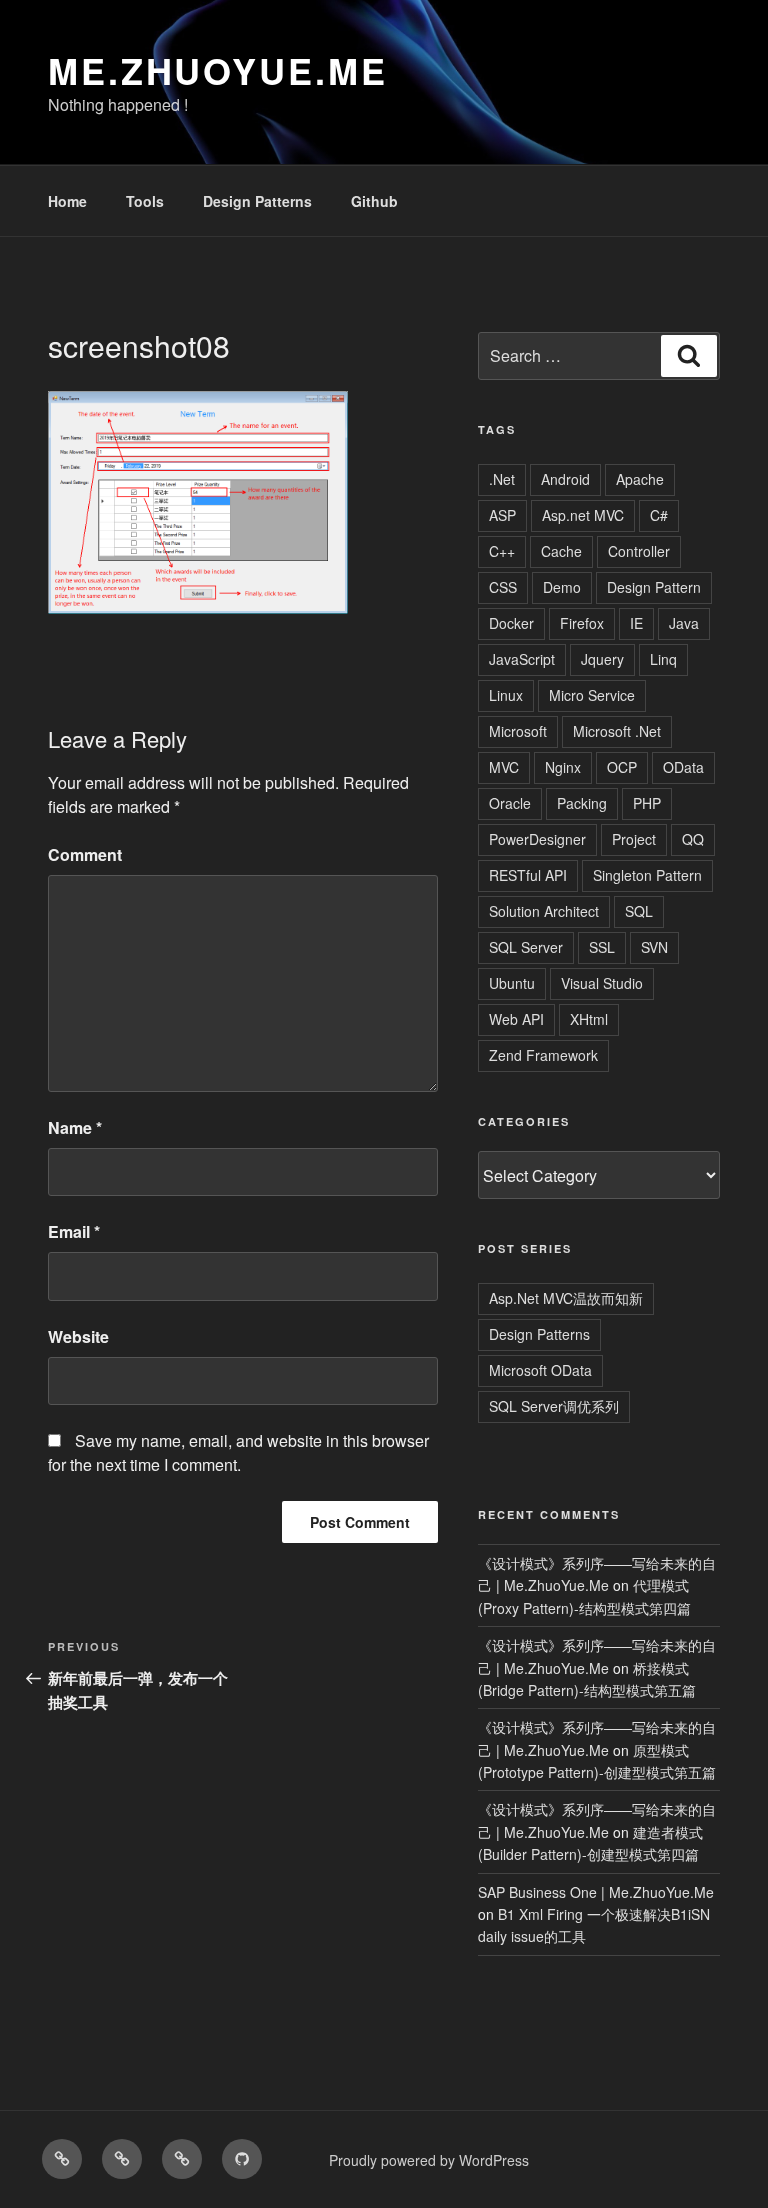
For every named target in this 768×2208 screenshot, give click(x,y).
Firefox (582, 623)
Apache (640, 479)
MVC (504, 767)
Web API (516, 1019)
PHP (647, 803)
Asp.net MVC (583, 515)
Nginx (563, 767)
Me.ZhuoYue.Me (217, 70)
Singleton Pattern (647, 875)
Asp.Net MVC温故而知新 (566, 1298)
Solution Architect (544, 911)
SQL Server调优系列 (554, 1406)
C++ (502, 551)
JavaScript (522, 659)
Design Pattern (654, 587)
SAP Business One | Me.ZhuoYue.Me (596, 1892)
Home (67, 201)
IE (636, 623)
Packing (582, 803)
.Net (502, 479)
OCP (622, 767)
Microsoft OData (540, 1370)
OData (683, 767)
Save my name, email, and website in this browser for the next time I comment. (238, 1452)
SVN (654, 947)
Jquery (602, 659)
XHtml (589, 1019)
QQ (693, 839)
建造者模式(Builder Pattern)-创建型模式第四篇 (590, 1843)
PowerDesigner (537, 839)
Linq (663, 659)
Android (565, 479)
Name (75, 1127)
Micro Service (592, 695)
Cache (561, 551)
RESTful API (528, 875)
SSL (602, 947)
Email (74, 1231)
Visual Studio (602, 983)
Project (634, 839)
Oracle (510, 803)
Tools (145, 201)
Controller (639, 551)
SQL (639, 911)
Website (78, 1336)
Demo (562, 587)
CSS (503, 587)
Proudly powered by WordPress (429, 2160)
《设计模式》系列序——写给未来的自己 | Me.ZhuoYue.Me (597, 1574)
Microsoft (518, 731)
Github (374, 201)
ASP (502, 515)
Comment (85, 854)
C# (659, 515)
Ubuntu (512, 983)
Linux (506, 695)
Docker (511, 623)
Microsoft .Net (617, 731)
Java (684, 623)
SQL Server (526, 947)
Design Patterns (257, 201)
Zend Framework (543, 1055)
